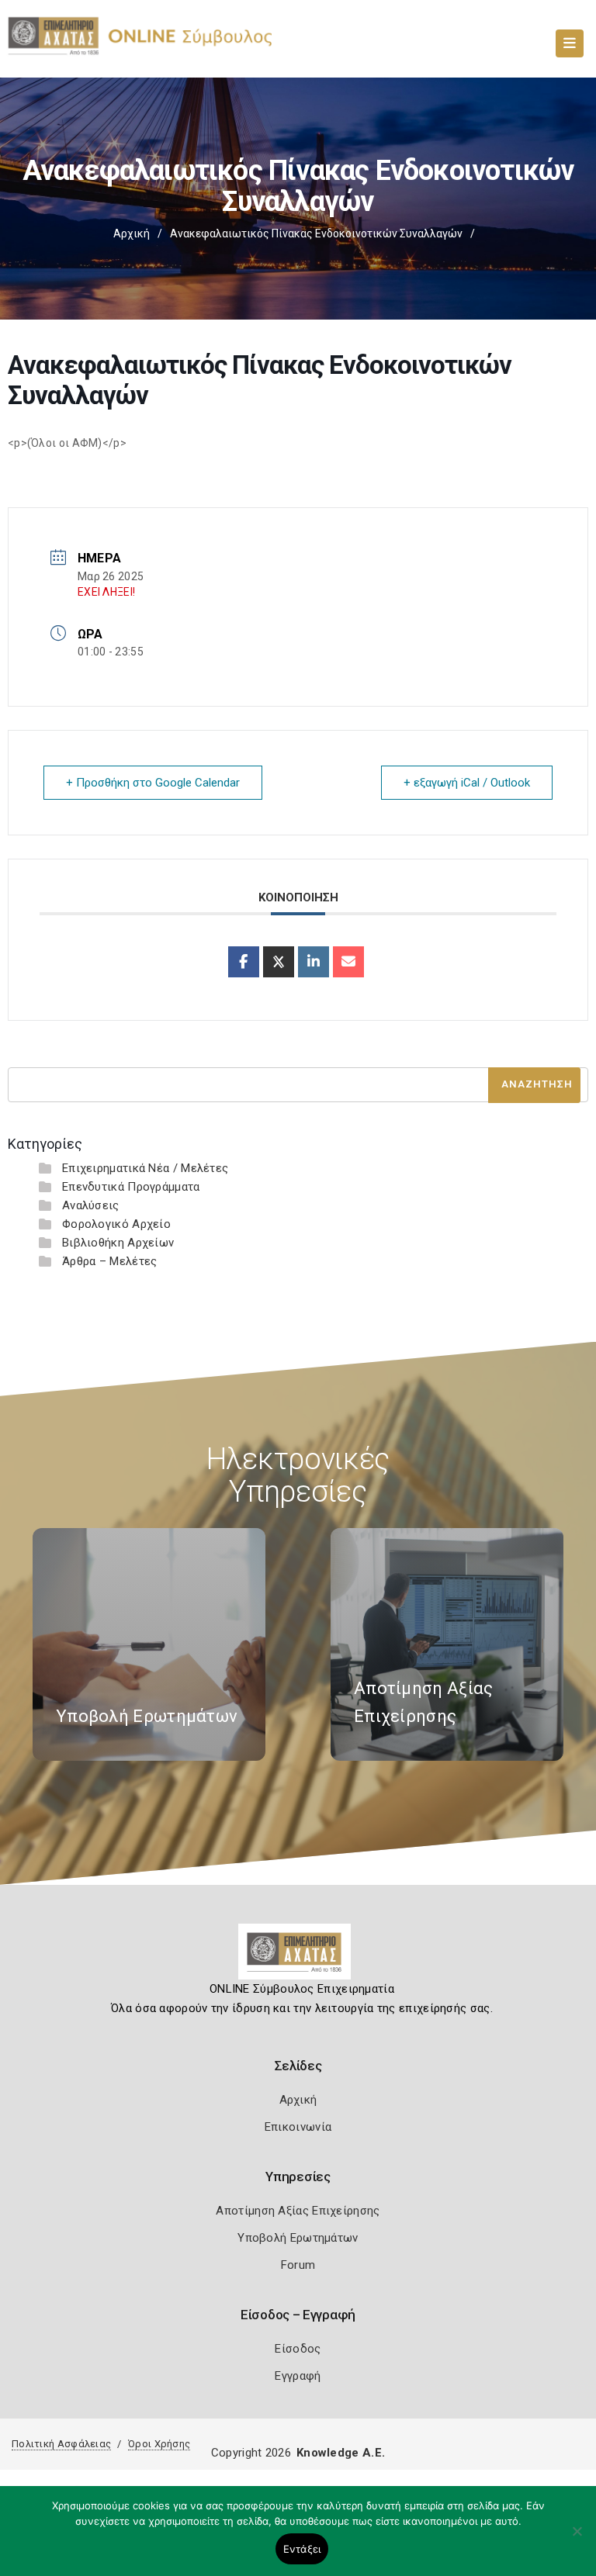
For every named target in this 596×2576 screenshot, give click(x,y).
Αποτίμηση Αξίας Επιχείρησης (298, 2211)
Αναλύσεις (91, 1205)
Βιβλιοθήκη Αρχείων (118, 1243)
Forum (298, 2265)
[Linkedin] (314, 962)
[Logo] (298, 1958)
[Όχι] (577, 2539)
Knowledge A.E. (341, 2453)
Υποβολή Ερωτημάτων (298, 2238)
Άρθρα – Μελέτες (110, 1261)
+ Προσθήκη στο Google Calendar (153, 783)
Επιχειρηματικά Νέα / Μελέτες (145, 1168)
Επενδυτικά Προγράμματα (131, 1187)
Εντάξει (302, 2549)
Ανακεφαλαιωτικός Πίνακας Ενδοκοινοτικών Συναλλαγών (316, 233)
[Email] (348, 962)
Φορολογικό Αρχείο (116, 1224)
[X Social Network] (279, 962)
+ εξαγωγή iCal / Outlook (467, 783)
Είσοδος (298, 2349)
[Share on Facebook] (244, 962)
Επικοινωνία (298, 2127)
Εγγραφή (298, 2376)
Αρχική (132, 233)
